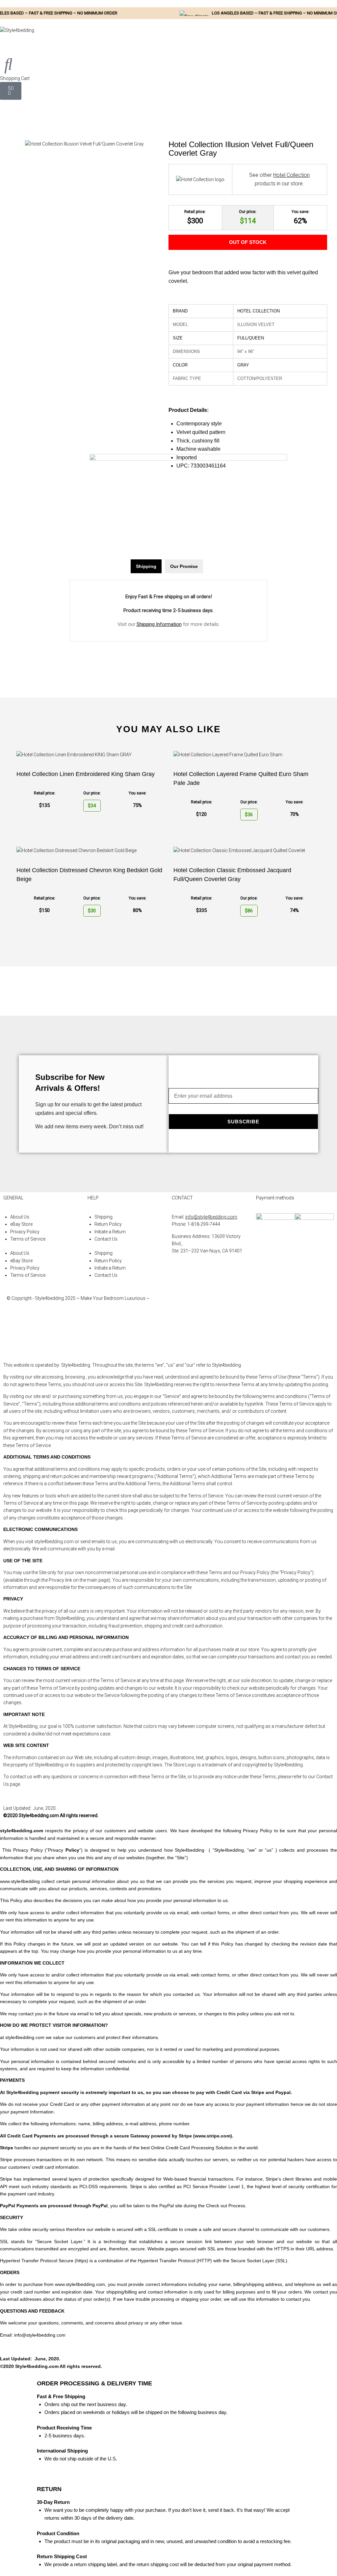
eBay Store (21, 1224)
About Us (20, 1217)
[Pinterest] (180, 1341)
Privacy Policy (25, 1232)
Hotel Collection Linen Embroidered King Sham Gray (86, 774)
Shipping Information (159, 624)
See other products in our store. (279, 179)
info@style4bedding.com (211, 1217)
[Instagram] (180, 1323)
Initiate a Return (110, 1232)
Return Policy (108, 1224)
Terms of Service (28, 1239)
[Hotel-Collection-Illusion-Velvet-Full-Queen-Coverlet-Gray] (84, 144)
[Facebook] (180, 1304)
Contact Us (106, 1239)
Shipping (104, 1217)
